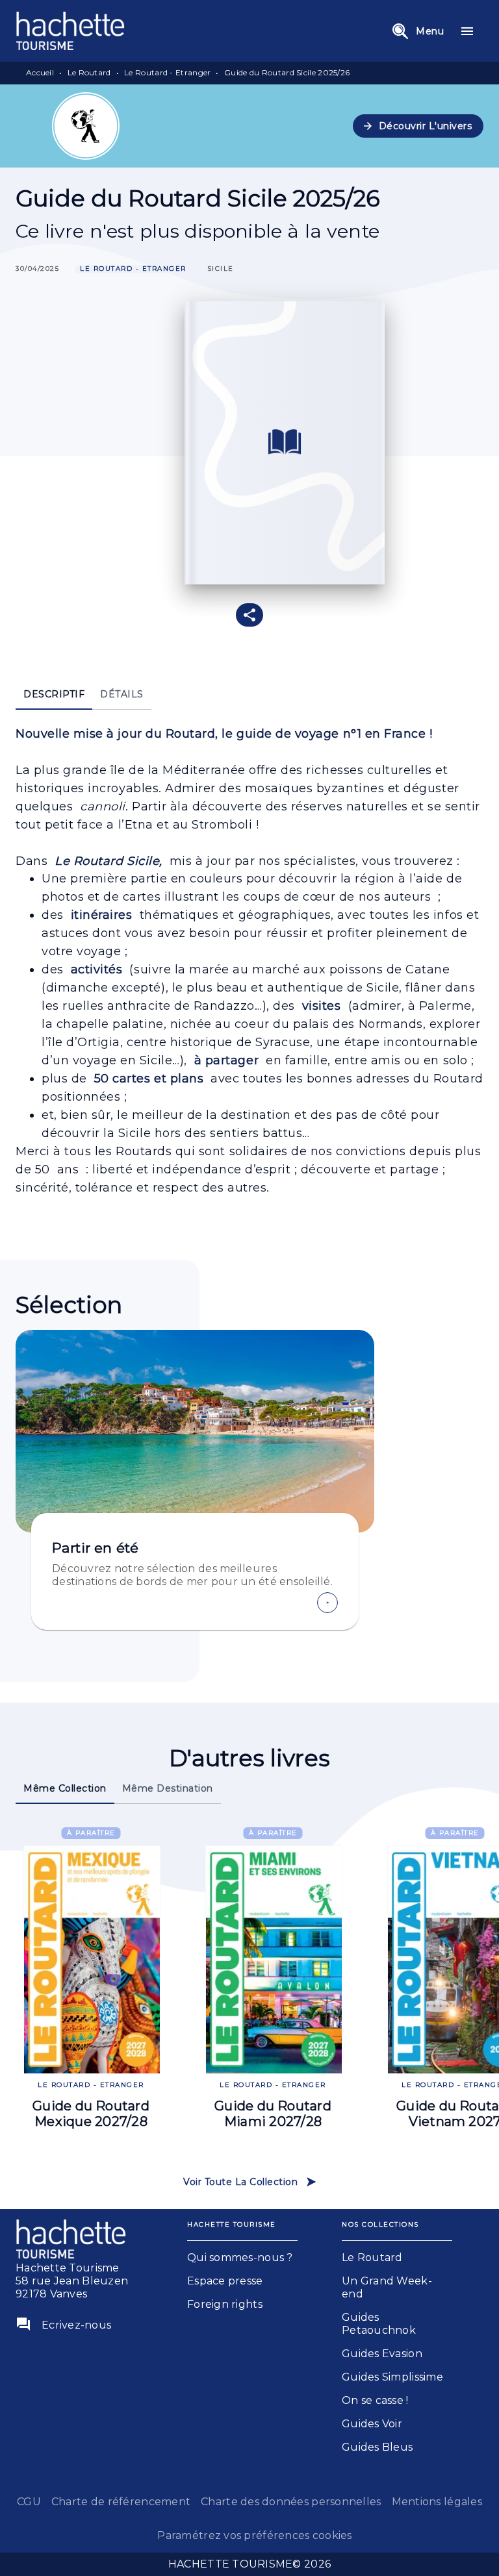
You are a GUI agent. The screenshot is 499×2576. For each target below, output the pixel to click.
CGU (29, 2502)
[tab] (54, 694)
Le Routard (89, 72)
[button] (418, 126)
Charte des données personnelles (291, 2502)
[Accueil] (70, 31)
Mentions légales (437, 2502)
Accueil (40, 72)
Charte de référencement (121, 2502)
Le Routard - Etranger (167, 72)
